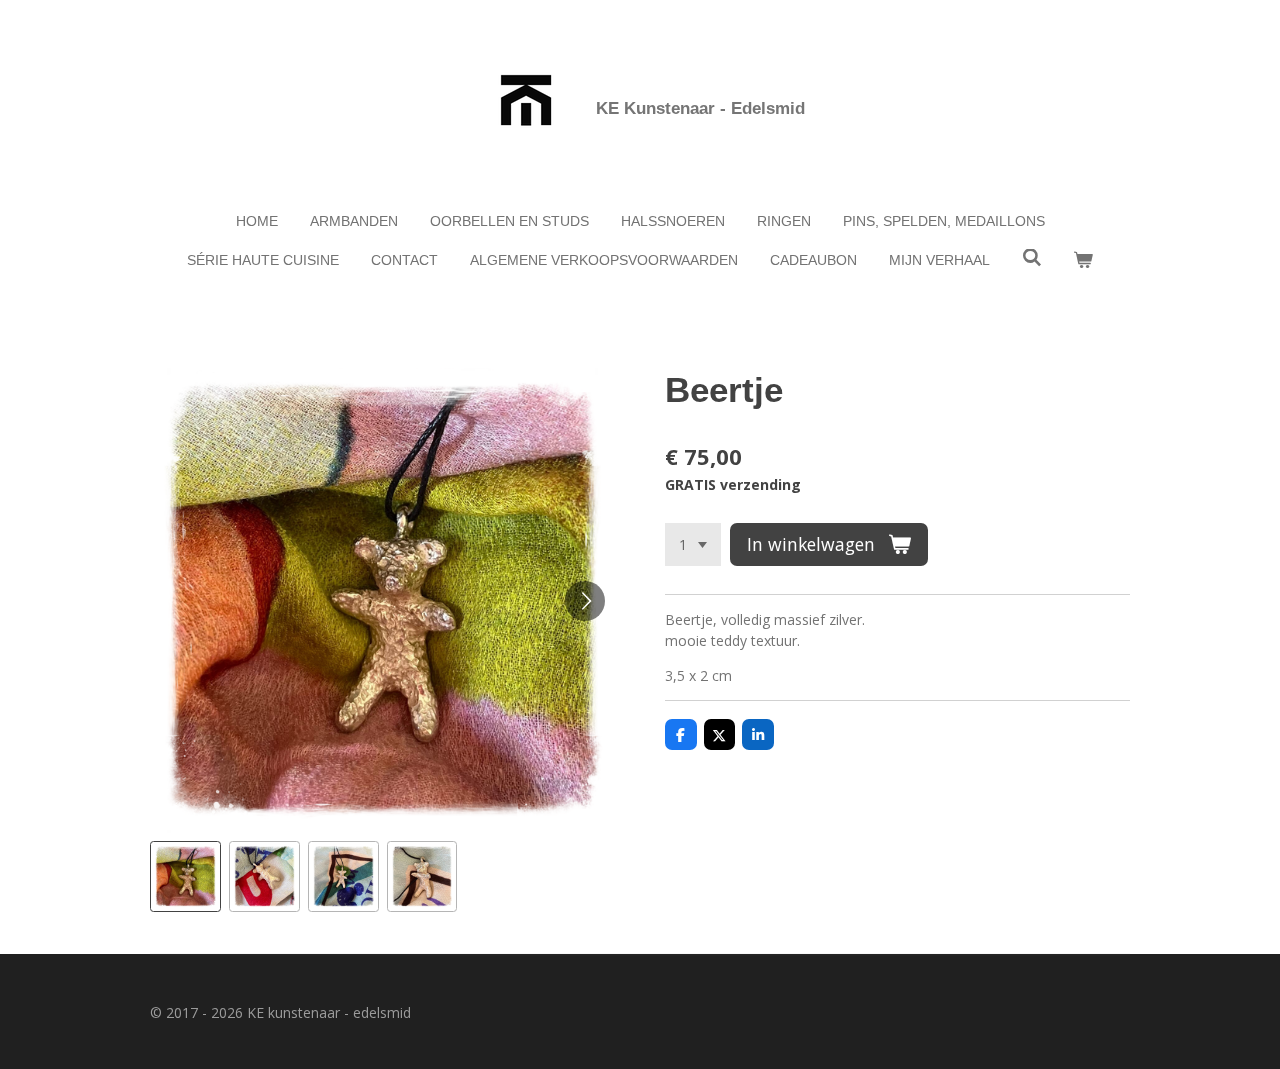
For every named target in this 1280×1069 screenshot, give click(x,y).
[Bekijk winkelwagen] (1084, 260)
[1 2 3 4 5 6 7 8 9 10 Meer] (693, 545)
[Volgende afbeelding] (585, 601)
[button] (185, 876)
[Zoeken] (1032, 258)
